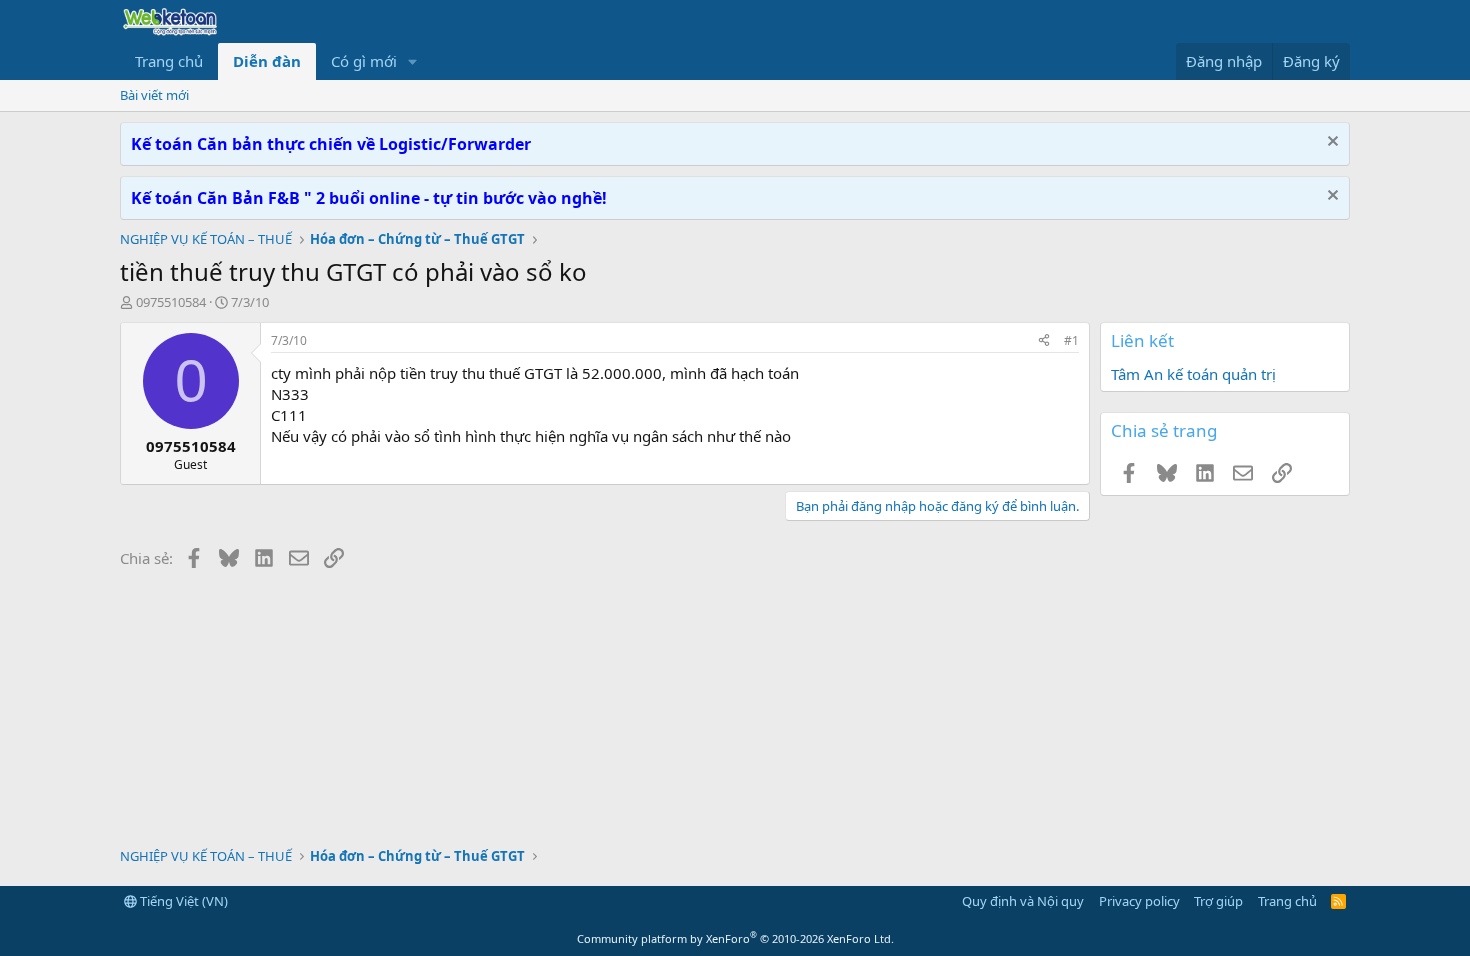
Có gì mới (364, 61)
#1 (1071, 340)
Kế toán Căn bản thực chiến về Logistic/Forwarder (331, 144)
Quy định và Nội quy (1023, 901)
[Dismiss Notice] (1330, 143)
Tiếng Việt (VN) (182, 901)
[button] (413, 61)
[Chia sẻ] (1044, 341)
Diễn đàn (267, 61)
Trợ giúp (1218, 901)
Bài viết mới (154, 95)
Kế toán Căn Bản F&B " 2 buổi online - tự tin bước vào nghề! (369, 198)
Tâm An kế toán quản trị (1193, 374)
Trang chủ (169, 61)
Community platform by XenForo (735, 938)
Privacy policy (1139, 901)
